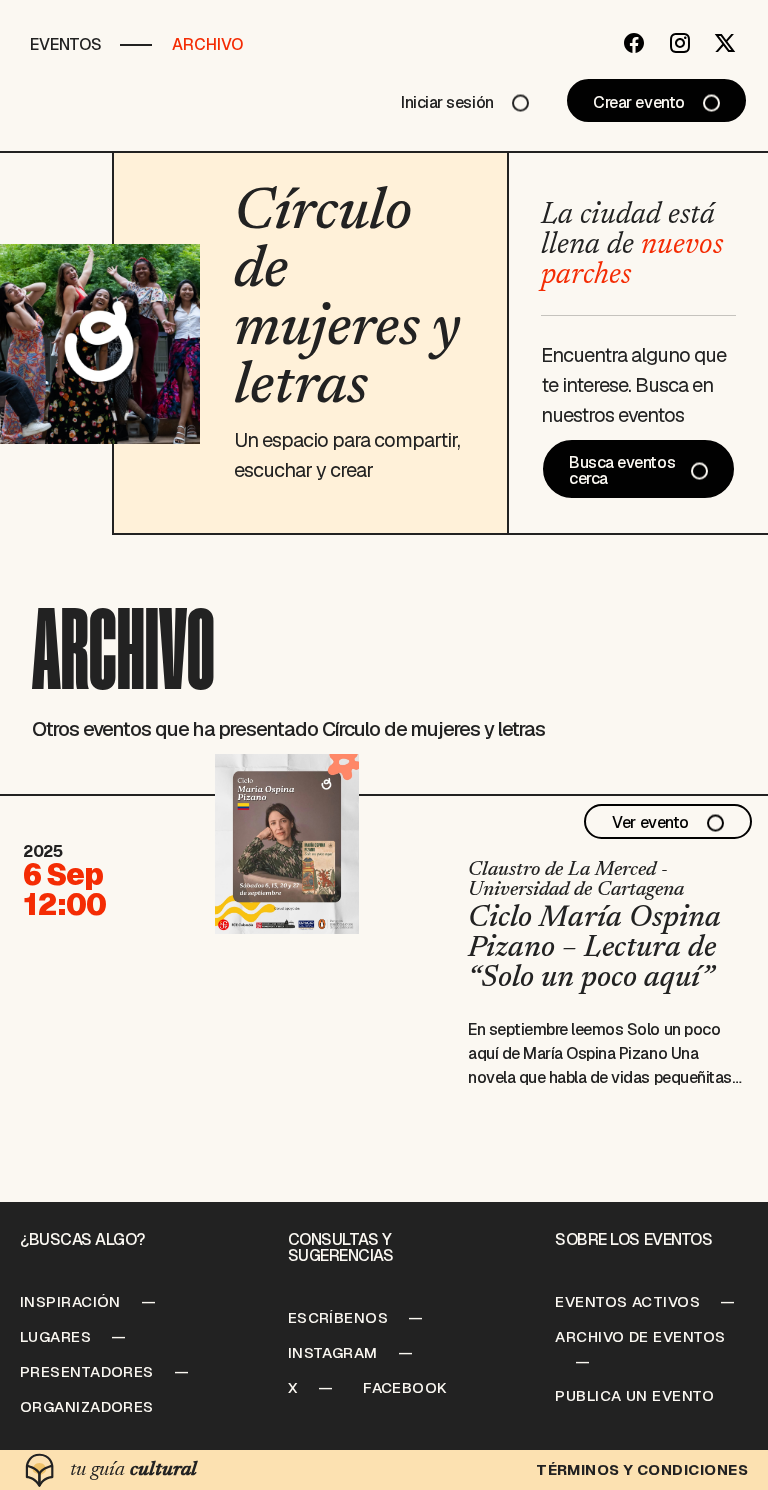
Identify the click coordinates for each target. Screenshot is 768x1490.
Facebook (405, 1387)
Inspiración (70, 1301)
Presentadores (87, 1371)
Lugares (55, 1336)
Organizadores (87, 1406)
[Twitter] (725, 43)
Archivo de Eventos (640, 1336)
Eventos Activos (627, 1301)
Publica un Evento (634, 1395)
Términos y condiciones (642, 1469)
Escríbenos (338, 1317)
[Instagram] (680, 43)
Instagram (333, 1352)
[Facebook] (634, 43)
